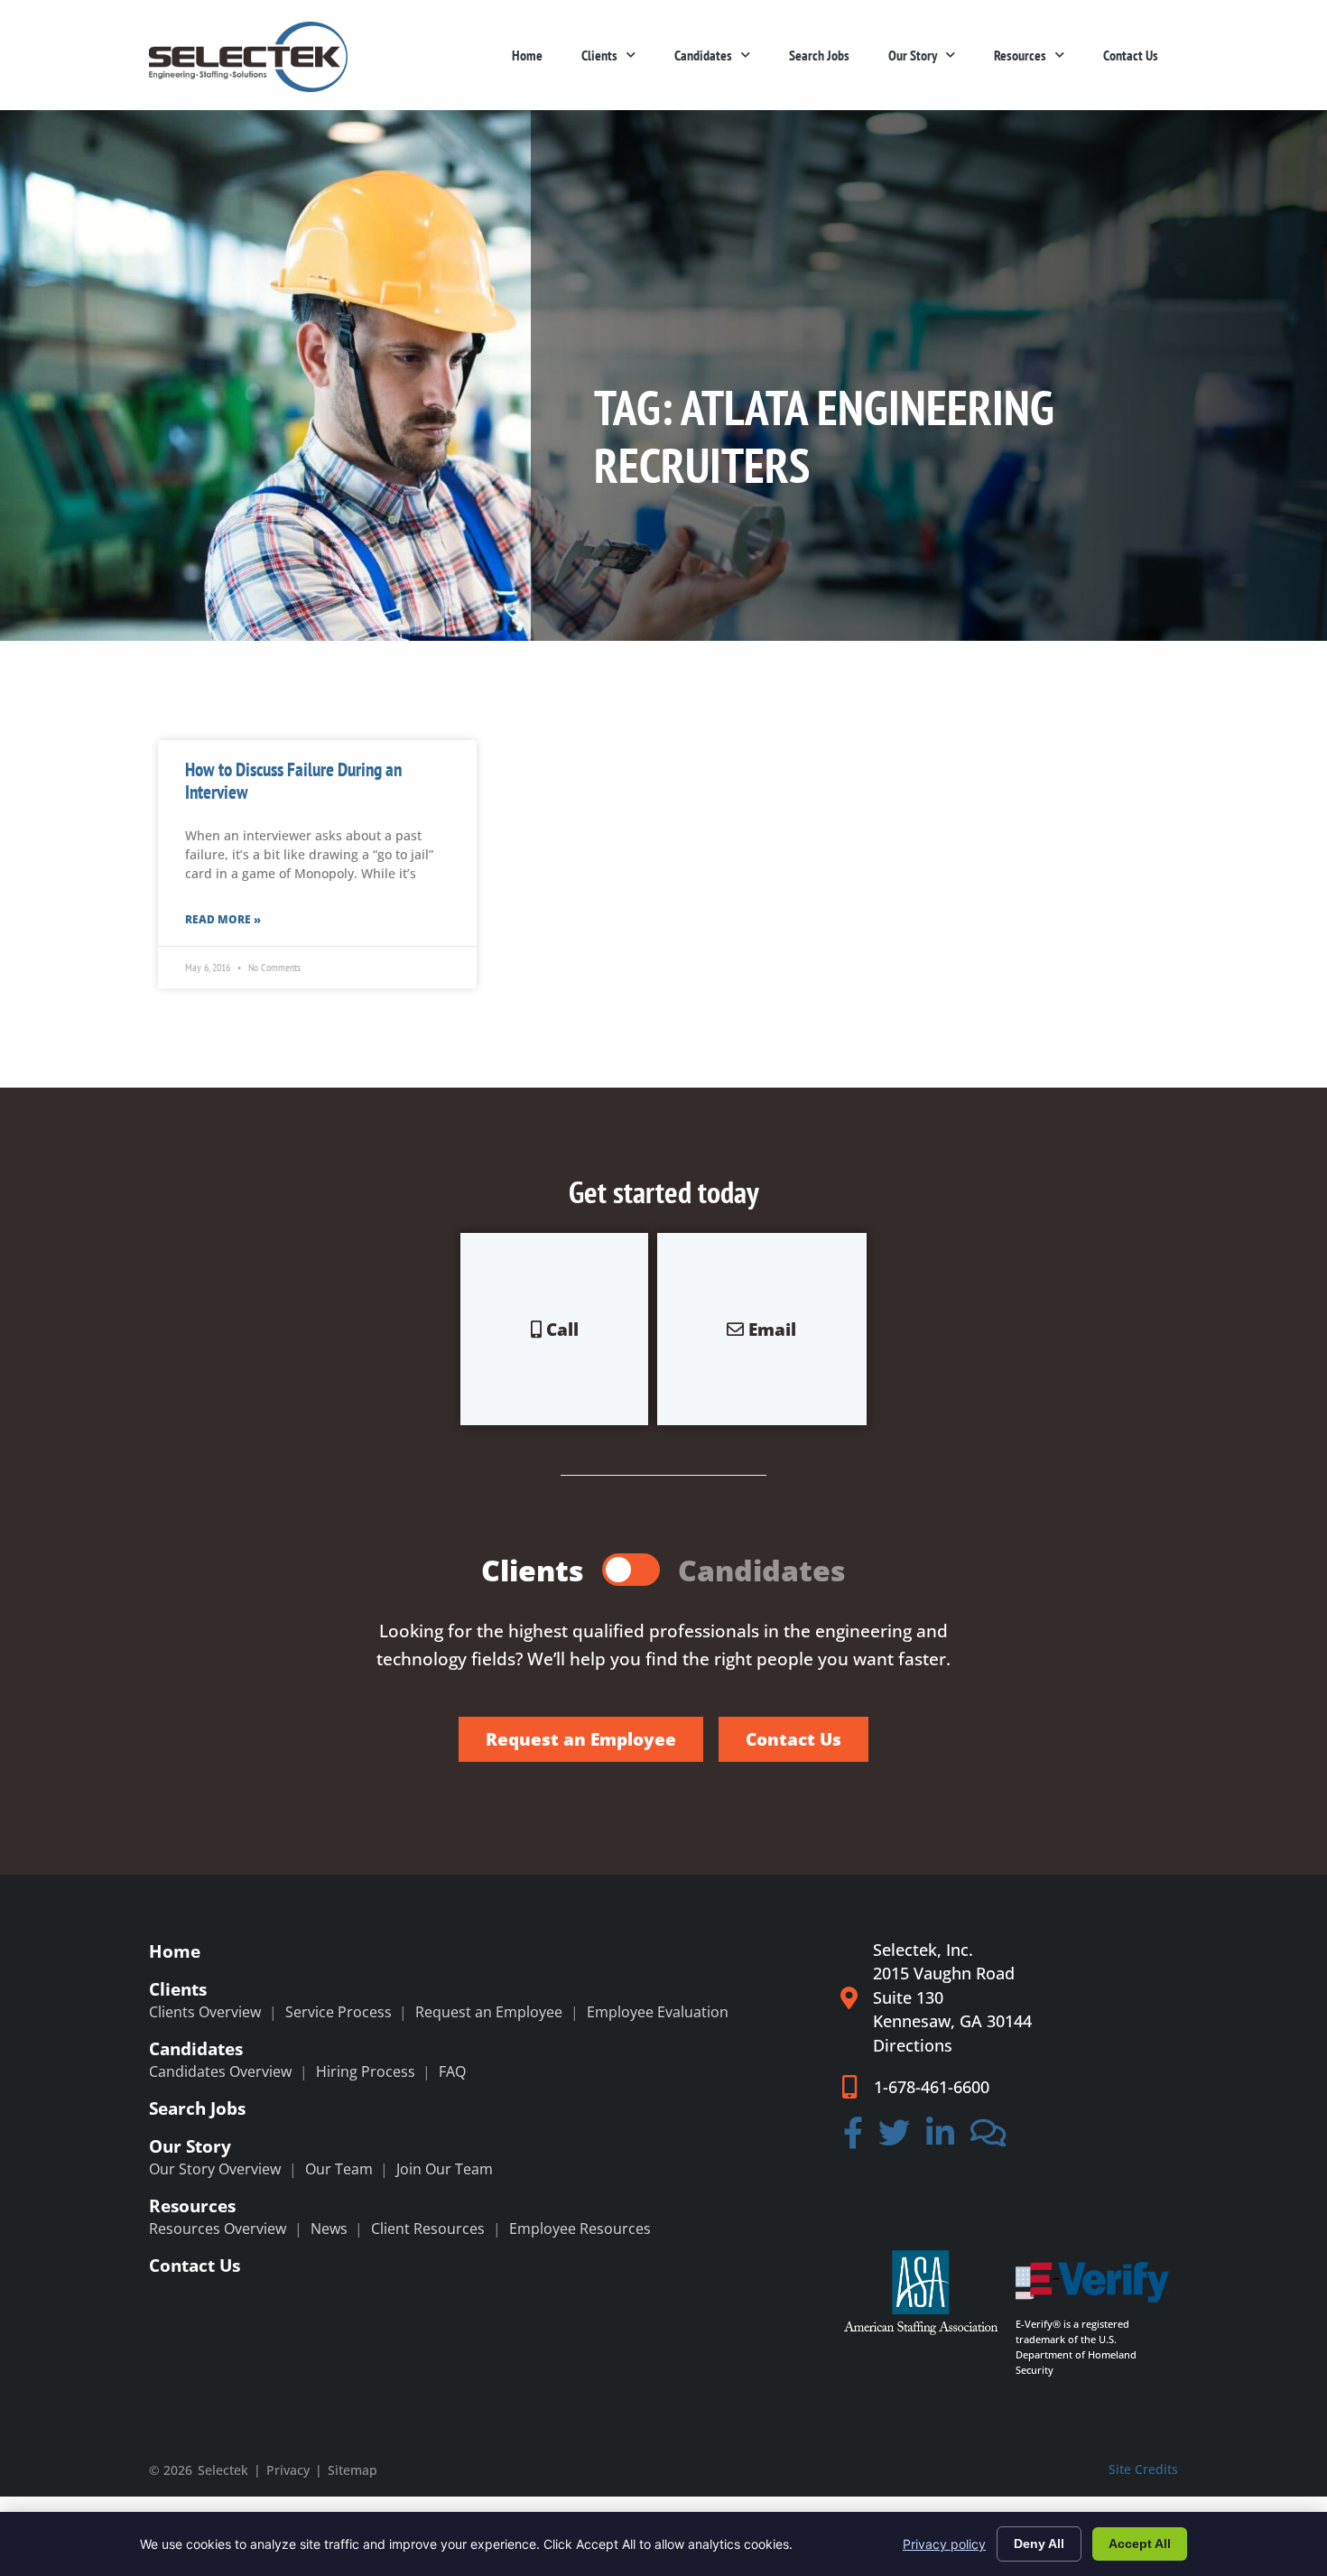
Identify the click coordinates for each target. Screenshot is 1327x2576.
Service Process (339, 2012)
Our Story (913, 55)
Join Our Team (445, 2169)
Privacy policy (944, 2544)
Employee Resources (580, 2229)
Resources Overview (218, 2229)
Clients (599, 55)
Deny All (1039, 2544)
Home (527, 55)
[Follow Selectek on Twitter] (895, 2139)
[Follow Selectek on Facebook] (853, 2139)
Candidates (703, 55)
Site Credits (1143, 2469)
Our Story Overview (215, 2169)
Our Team (339, 2169)
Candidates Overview (220, 2071)
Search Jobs (819, 55)
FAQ (452, 2071)
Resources (1020, 55)
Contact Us (1131, 55)
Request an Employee (489, 2012)
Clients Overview (205, 2012)
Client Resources (428, 2229)
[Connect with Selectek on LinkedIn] (940, 2139)
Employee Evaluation (658, 2012)
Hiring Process (366, 2071)
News (329, 2229)
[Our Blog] (988, 2139)
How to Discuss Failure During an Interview (293, 781)
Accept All (1140, 2544)
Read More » (223, 919)
